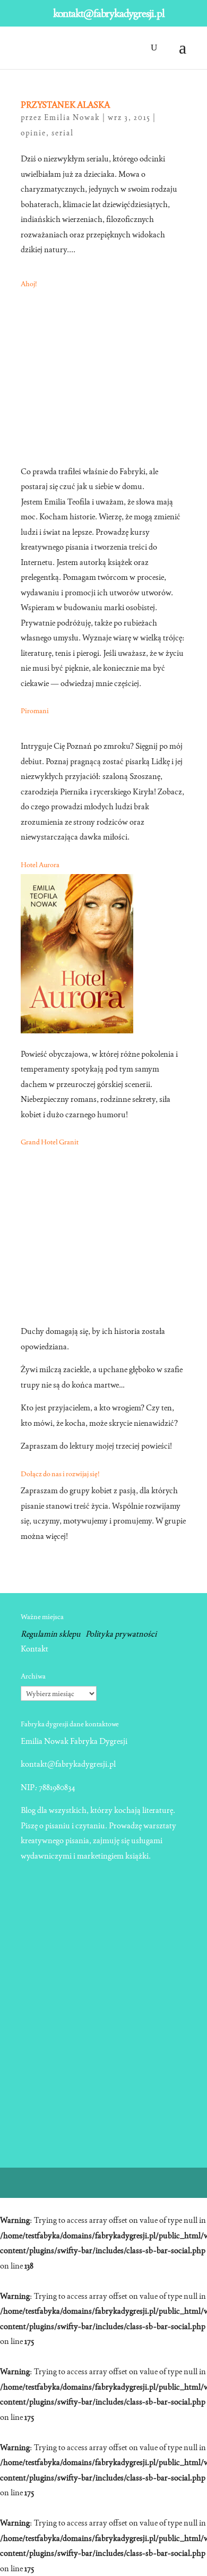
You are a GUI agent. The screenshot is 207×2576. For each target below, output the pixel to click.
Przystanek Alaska (65, 105)
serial (63, 133)
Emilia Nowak (72, 117)
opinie (33, 133)
